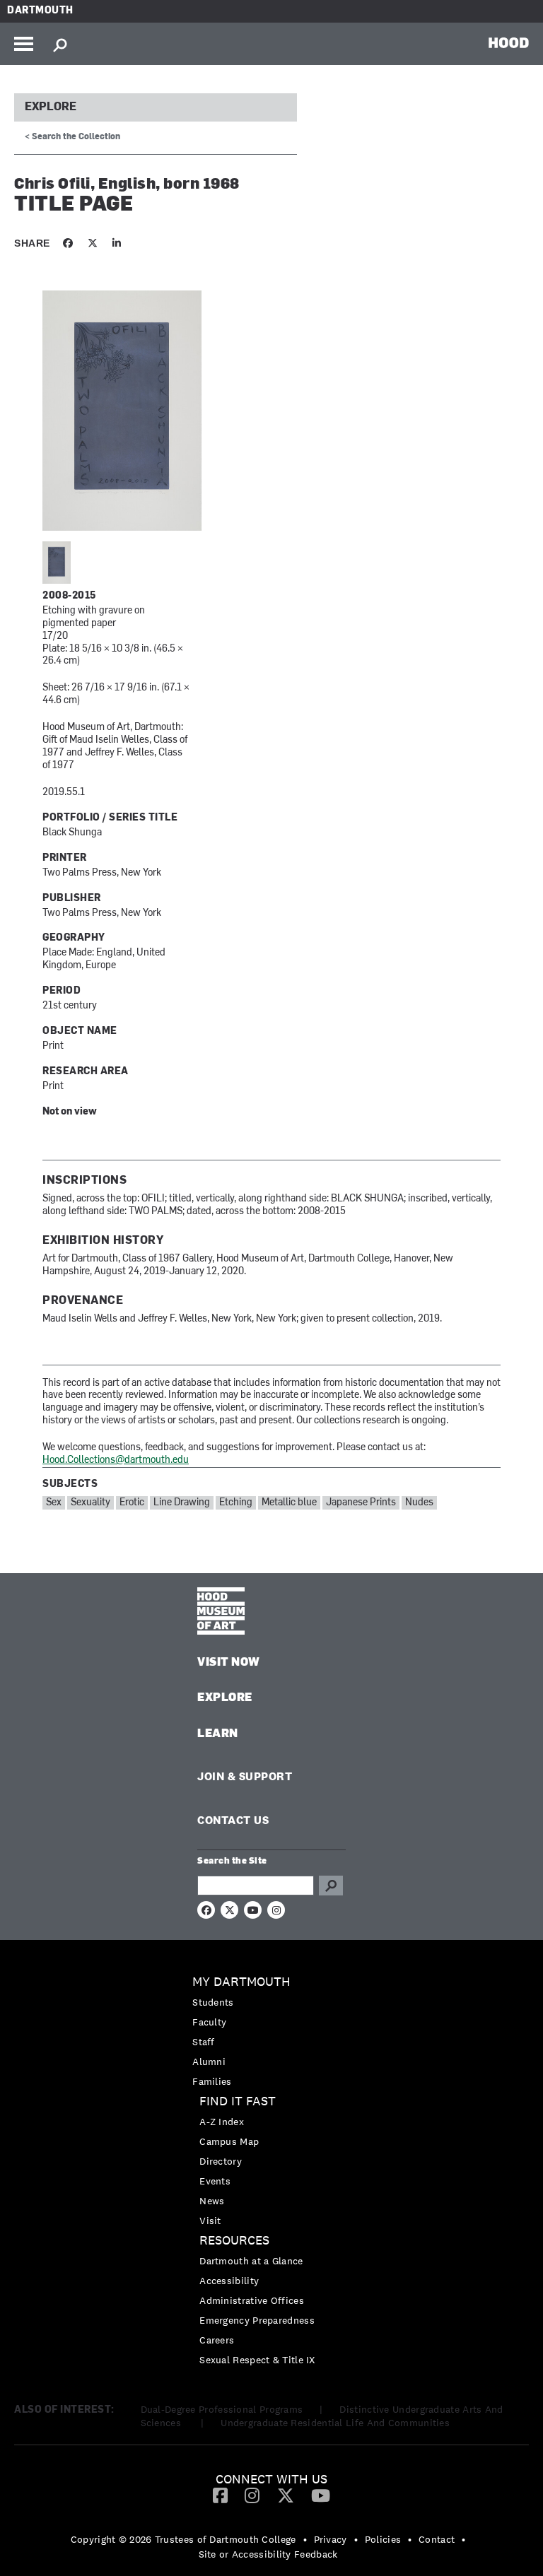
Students (213, 2002)
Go (331, 1886)
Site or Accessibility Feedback (268, 2554)
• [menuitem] (305, 2539)
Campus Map (229, 2141)
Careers (217, 2340)
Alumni (209, 2062)
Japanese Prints (361, 1503)
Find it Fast (238, 2101)
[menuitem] (271, 2031)
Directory (221, 2161)
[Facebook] (220, 2495)
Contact (437, 2539)
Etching (236, 1503)
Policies (383, 2539)
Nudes (419, 1503)
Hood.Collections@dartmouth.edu (116, 1460)
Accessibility (229, 2281)
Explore (51, 107)
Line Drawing (182, 1503)
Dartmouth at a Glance (251, 2261)
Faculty (209, 2022)
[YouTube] (321, 2495)
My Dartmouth (241, 1982)
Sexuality (90, 1503)
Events (215, 2181)
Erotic (132, 1503)
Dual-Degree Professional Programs (222, 2409)
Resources (234, 2241)
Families (212, 2081)
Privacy (331, 2539)
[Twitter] (286, 2495)
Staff (204, 2042)
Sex (54, 1503)
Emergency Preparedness (257, 2320)
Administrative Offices (252, 2300)
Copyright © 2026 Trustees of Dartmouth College (183, 2539)
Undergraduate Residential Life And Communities (335, 2423)
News (212, 2201)
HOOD (509, 42)
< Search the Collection (72, 137)
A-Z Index (222, 2122)
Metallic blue (289, 1503)
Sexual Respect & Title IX (257, 2360)
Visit (210, 2221)
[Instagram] (252, 2495)
